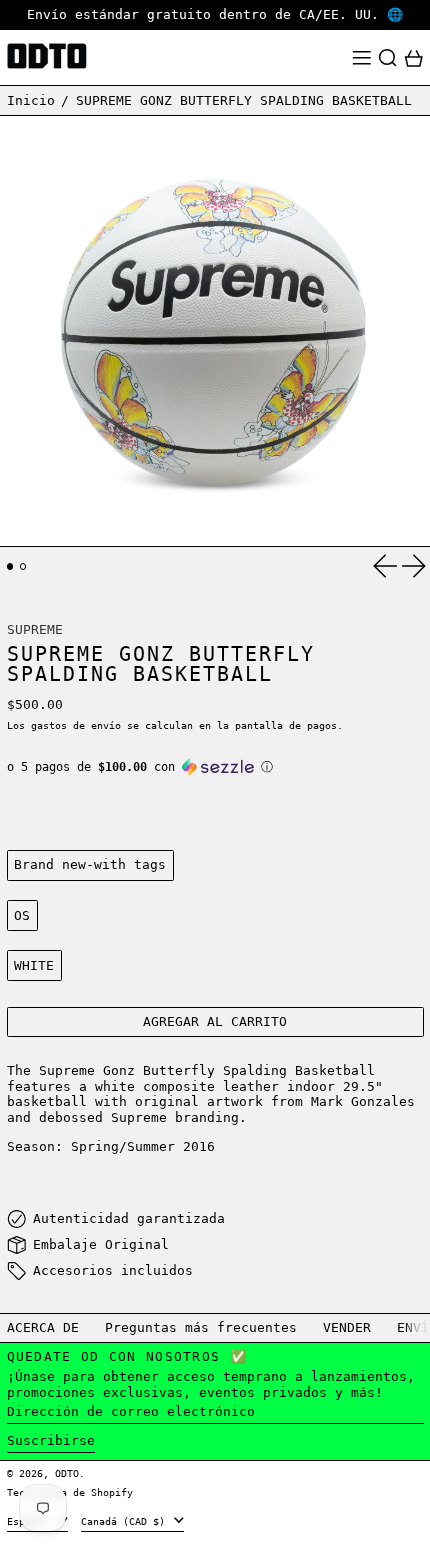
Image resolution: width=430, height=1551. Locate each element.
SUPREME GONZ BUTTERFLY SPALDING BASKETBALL (244, 100)
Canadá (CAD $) (126, 1521)
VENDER (347, 1327)
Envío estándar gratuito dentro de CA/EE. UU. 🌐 (215, 14)
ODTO (67, 1473)
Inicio (31, 100)
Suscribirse (51, 1440)
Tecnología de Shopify (70, 1492)
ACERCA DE (43, 1327)
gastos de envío (76, 725)
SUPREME (35, 629)
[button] (388, 58)
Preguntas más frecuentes (201, 1327)
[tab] (10, 566)
